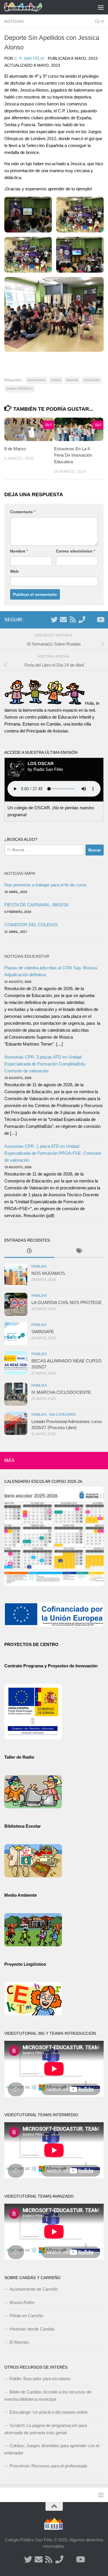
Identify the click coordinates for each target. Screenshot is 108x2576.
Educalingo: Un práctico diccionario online (49, 2412)
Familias (39, 1266)
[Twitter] (54, 620)
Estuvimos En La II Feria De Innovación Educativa (73, 455)
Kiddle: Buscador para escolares (40, 2379)
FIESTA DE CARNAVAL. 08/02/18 (36, 905)
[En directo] (91, 620)
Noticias (14, 21)
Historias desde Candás (32, 2329)
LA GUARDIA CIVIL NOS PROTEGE (67, 1302)
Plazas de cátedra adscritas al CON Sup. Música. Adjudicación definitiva (51, 971)
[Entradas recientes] (29, 1252)
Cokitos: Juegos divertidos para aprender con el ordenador (52, 2449)
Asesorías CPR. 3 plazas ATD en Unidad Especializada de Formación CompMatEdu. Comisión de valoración (45, 1064)
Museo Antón (22, 2302)
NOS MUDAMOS (48, 1273)
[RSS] (73, 620)
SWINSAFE (43, 1332)
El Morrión (19, 2342)
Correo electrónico (75, 551)
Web (14, 571)
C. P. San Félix (29, 58)
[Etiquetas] (79, 1252)
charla (56, 380)
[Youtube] (100, 620)
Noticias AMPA (20, 873)
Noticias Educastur (27, 956)
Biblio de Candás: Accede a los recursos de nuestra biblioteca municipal (48, 2395)
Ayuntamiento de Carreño (34, 2289)
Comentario (23, 512)
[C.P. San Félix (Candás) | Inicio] (30, 7)
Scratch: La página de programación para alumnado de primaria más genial (46, 2429)
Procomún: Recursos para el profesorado (48, 2466)
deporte (72, 380)
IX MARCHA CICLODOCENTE (61, 1392)
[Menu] (101, 7)
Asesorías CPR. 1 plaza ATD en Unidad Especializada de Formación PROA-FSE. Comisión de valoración (53, 1153)
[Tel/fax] (82, 620)
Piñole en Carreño (26, 2316)
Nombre (19, 551)
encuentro (92, 380)
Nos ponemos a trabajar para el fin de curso (45, 885)
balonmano (37, 380)
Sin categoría (62, 1415)
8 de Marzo (15, 449)
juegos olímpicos (20, 388)
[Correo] (63, 620)
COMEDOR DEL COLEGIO (31, 925)
